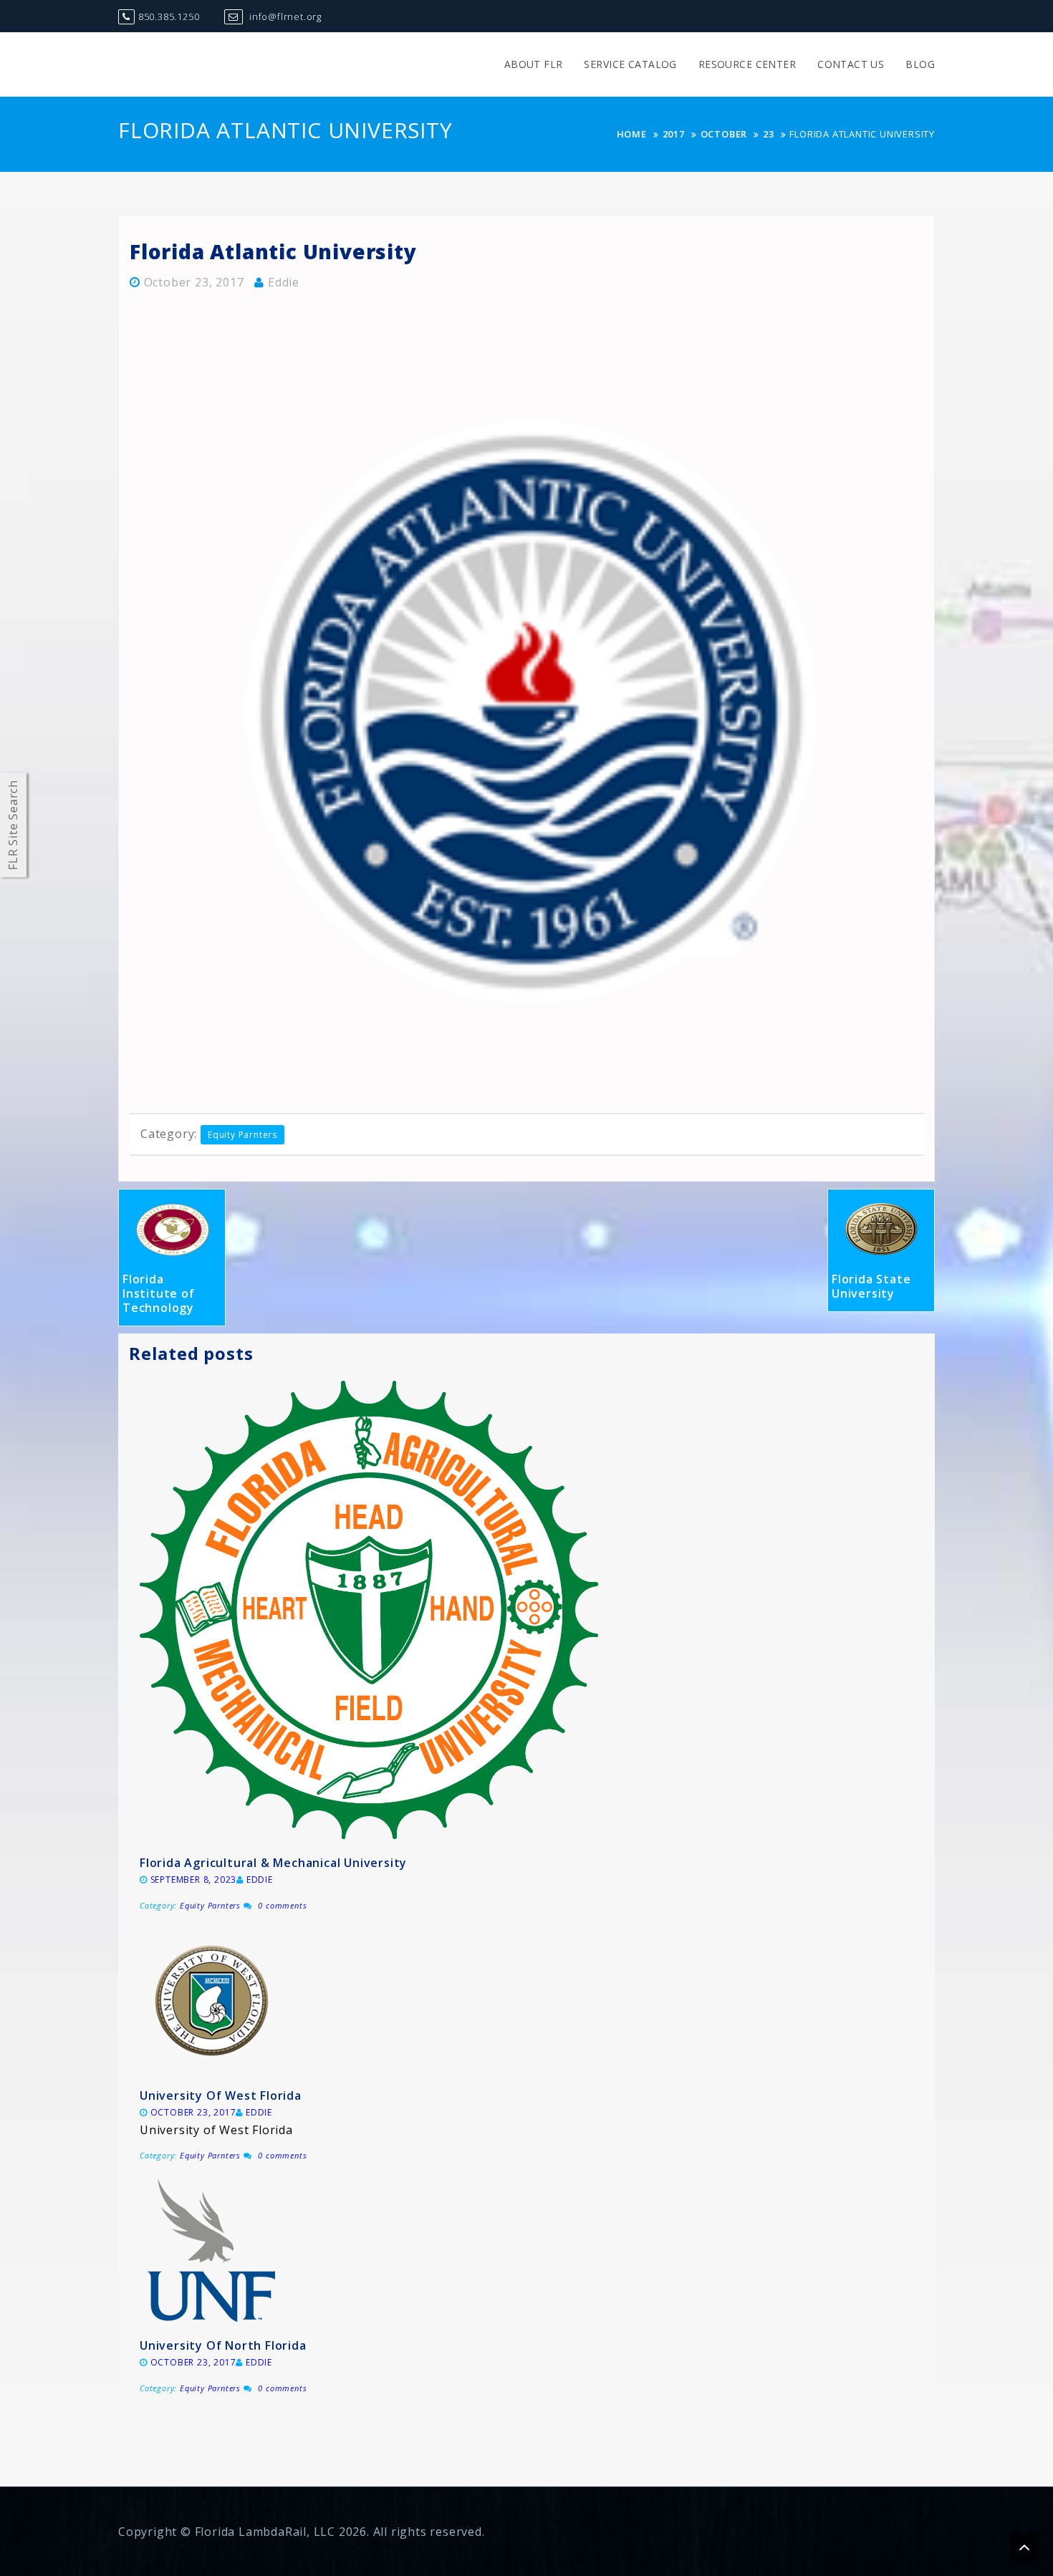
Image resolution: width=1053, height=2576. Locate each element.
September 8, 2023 (194, 1880)
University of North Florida (223, 2345)
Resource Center (747, 64)
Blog (920, 64)
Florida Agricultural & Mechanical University (273, 1863)
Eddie (284, 282)
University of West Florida (221, 2095)
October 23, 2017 (194, 282)
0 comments (282, 1905)
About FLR (534, 64)
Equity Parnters (242, 1135)
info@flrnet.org (284, 16)
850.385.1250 (169, 16)
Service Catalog (630, 64)
